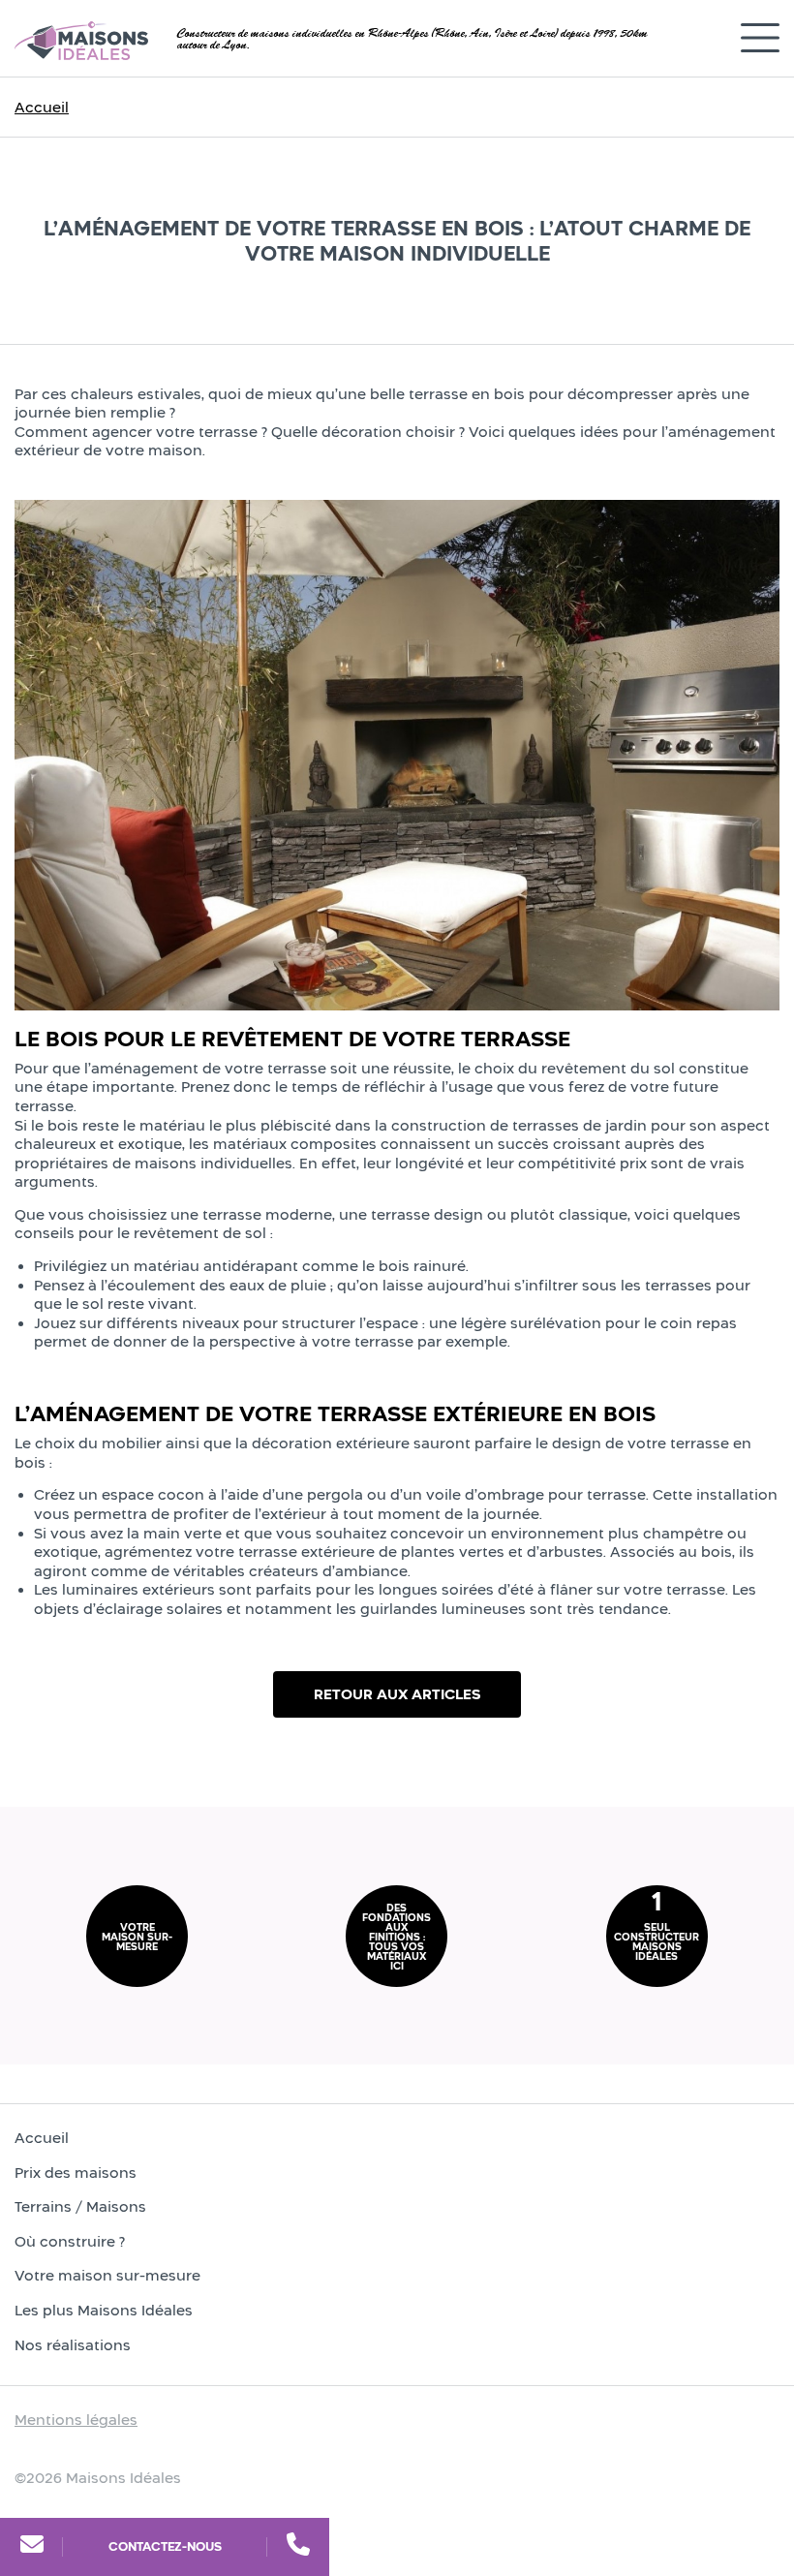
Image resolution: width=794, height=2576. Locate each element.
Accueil (42, 107)
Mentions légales (76, 2420)
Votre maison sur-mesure (107, 2275)
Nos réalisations (73, 2345)
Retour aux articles (397, 1694)
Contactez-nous (165, 2546)
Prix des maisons (76, 2173)
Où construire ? (70, 2241)
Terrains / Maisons (80, 2206)
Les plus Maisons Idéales (104, 2310)
